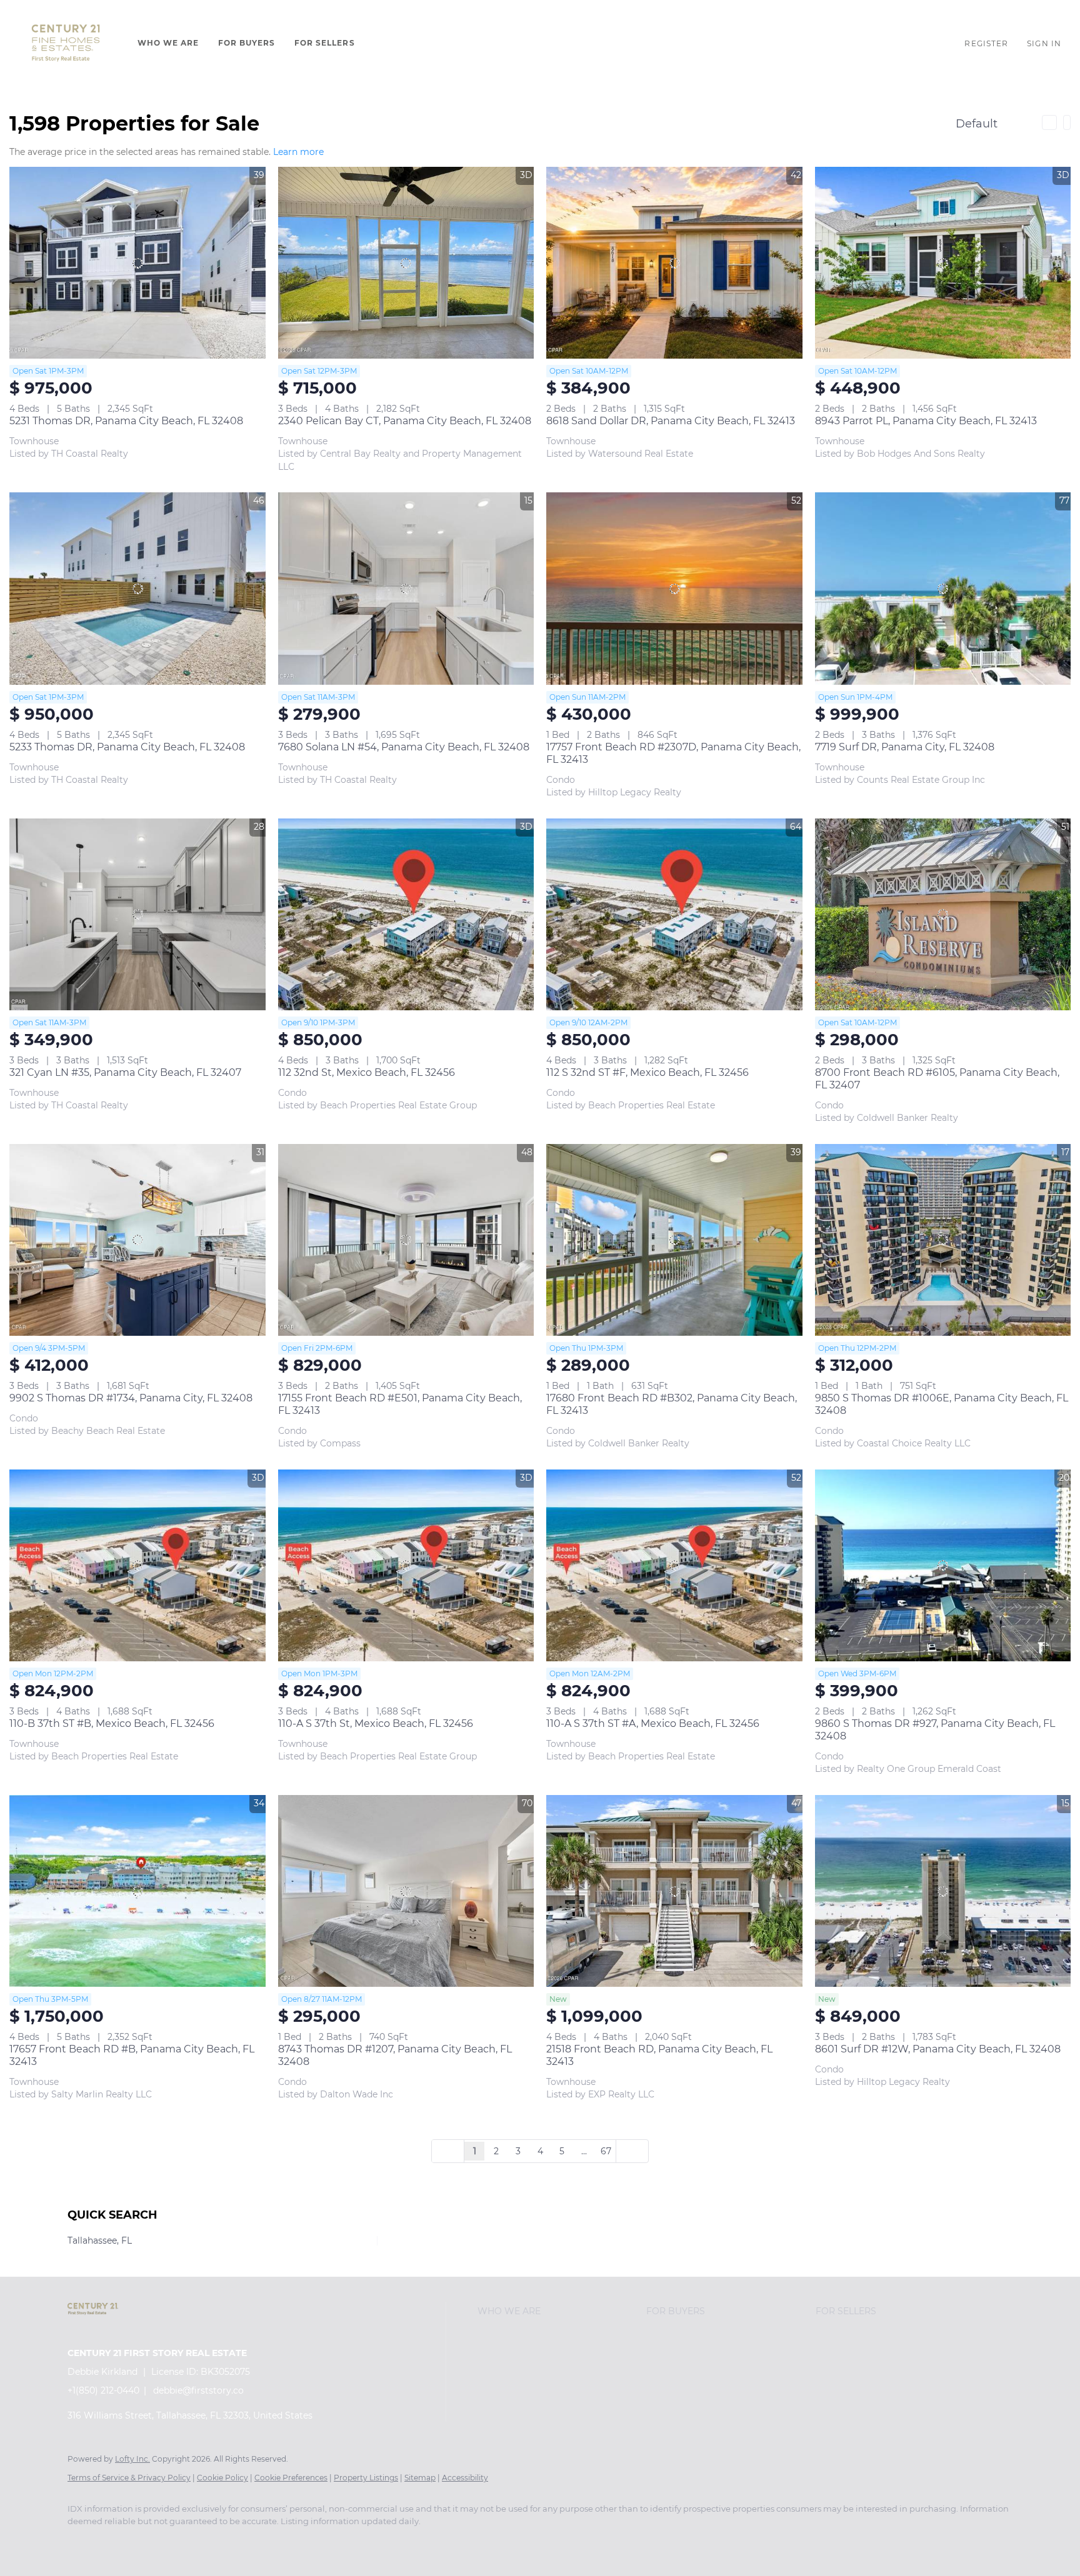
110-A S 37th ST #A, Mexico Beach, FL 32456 (653, 1723)
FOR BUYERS (247, 43)
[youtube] (264, 2542)
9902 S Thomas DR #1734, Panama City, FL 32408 (131, 1398)
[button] (66, 43)
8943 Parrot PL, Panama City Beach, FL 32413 (926, 421)
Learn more (298, 152)
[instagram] (227, 2542)
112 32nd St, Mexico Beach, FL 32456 (367, 1072)
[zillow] (191, 2542)
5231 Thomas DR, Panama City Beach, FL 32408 (126, 421)
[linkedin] (119, 2542)
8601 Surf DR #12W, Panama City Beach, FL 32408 (938, 2049)
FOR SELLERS (325, 43)
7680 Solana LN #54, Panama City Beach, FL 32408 (404, 747)
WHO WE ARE (168, 43)
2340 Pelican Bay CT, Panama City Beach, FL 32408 (405, 421)
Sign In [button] (1044, 43)
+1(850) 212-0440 (103, 2390)
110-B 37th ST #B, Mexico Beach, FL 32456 (112, 1723)
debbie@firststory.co (198, 2390)
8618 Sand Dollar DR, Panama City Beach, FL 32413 (671, 421)
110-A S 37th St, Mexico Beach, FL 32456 (376, 1723)
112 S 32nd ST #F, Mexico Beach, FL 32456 (647, 1072)
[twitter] (155, 2542)
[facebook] (82, 2542)
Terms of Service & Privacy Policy (129, 2478)
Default (977, 124)
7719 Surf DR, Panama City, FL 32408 (905, 747)
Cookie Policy (222, 2478)
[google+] (300, 2542)
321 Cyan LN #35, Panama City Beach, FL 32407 (125, 1072)
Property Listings (366, 2478)
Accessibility (465, 2478)
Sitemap (420, 2478)
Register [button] (986, 43)
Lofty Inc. (132, 2459)
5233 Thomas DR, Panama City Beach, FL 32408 (127, 747)
